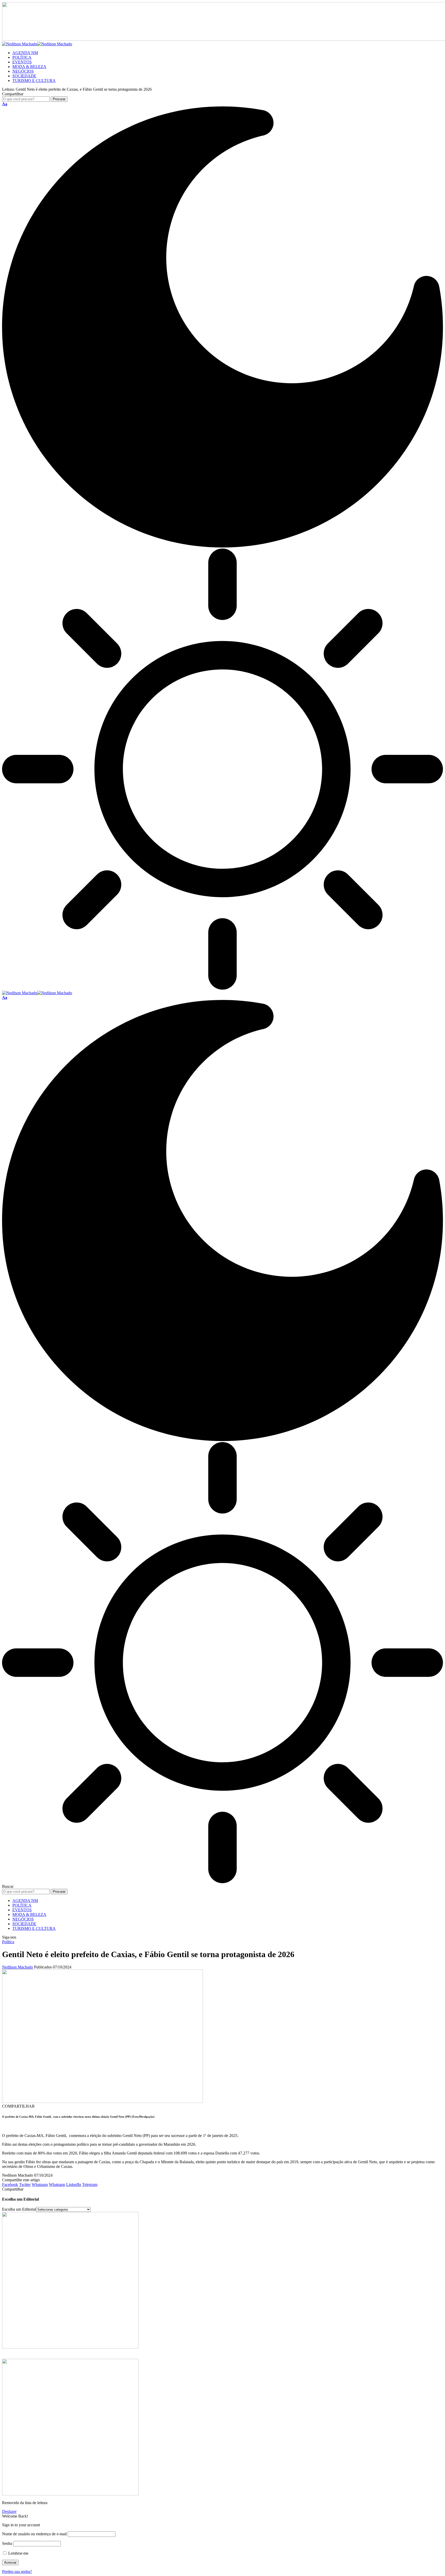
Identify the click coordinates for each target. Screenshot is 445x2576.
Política (8, 1942)
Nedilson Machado (18, 1967)
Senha (7, 2543)
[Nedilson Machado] (37, 44)
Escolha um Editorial (19, 2209)
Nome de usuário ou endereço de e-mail (34, 2534)
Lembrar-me (18, 2553)
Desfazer (9, 2511)
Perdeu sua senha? (17, 2571)
